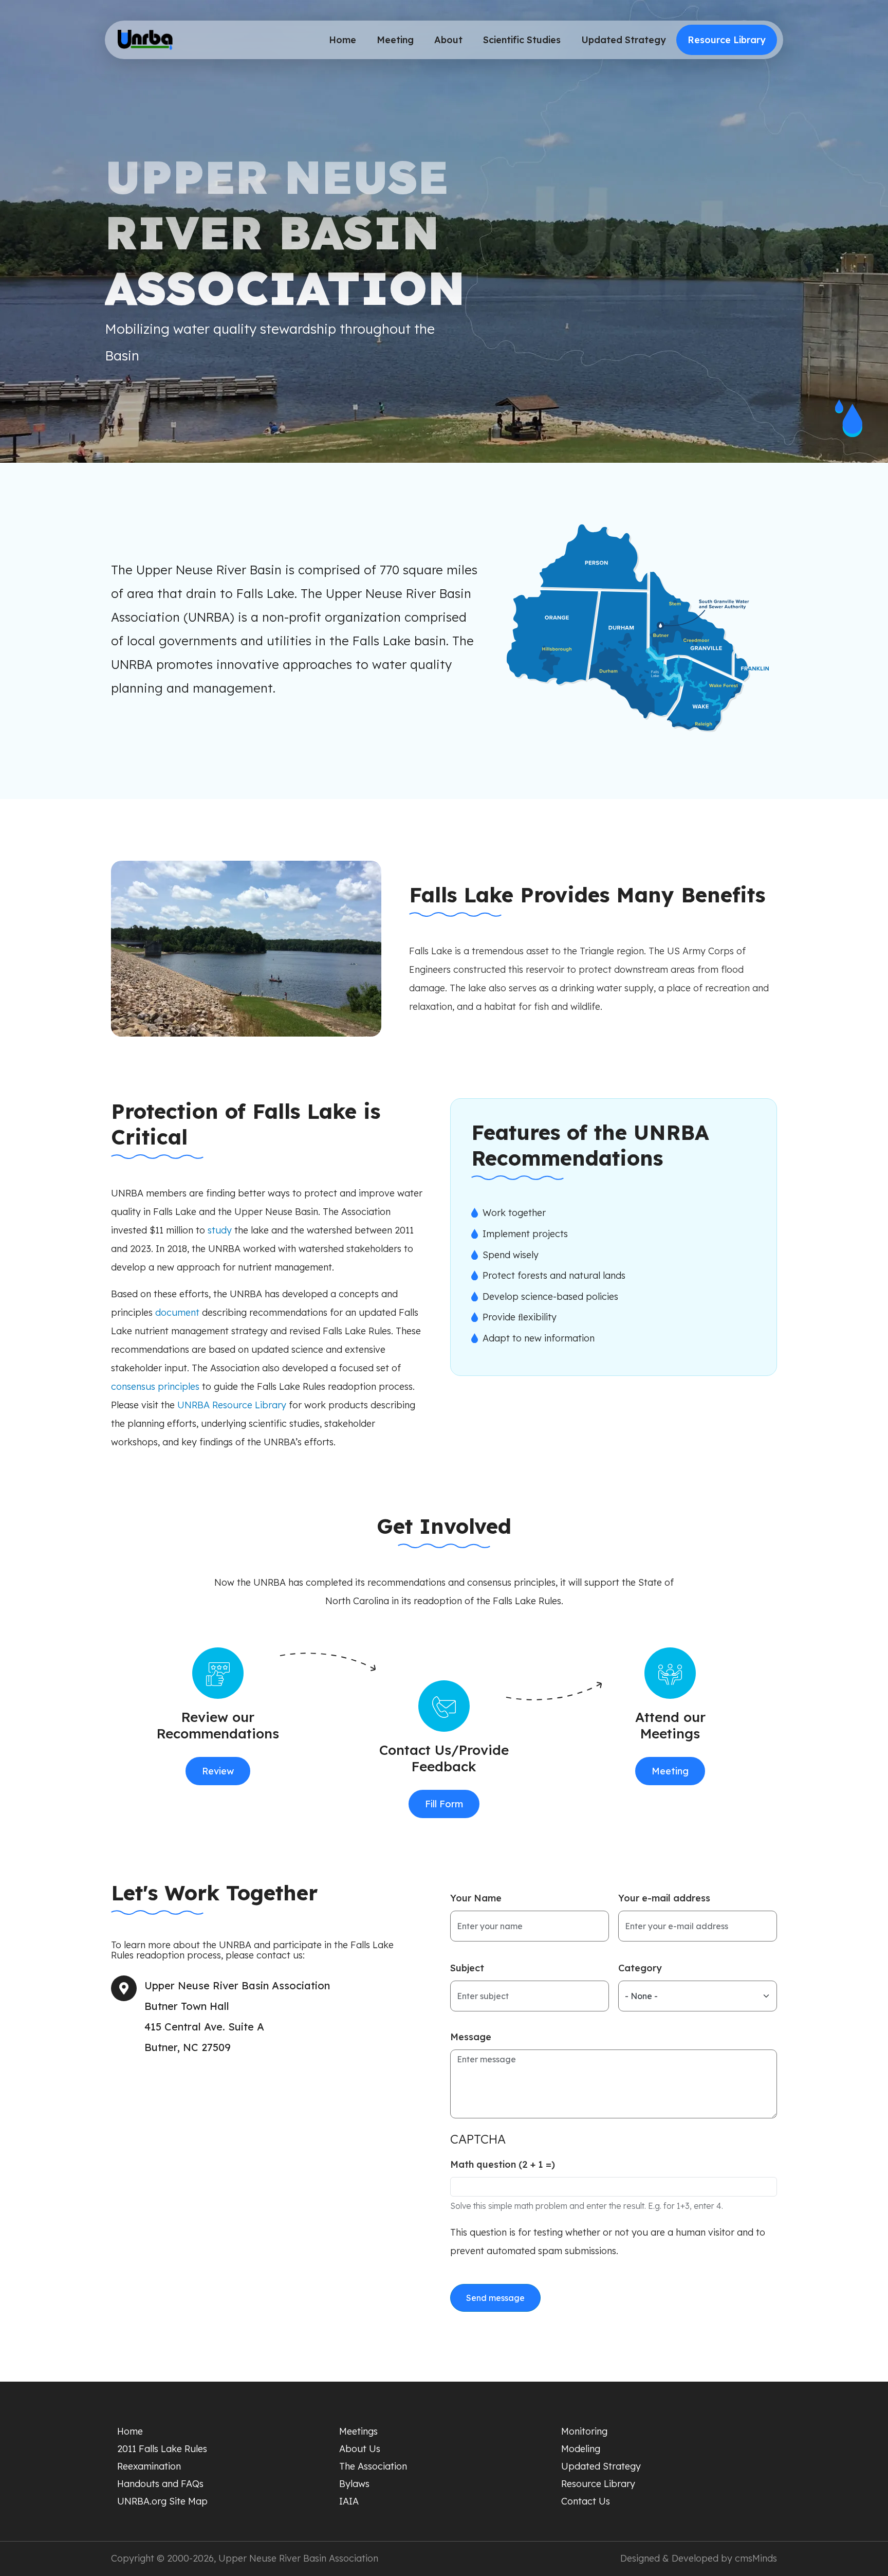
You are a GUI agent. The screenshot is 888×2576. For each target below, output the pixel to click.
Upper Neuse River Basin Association (298, 2558)
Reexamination (149, 2466)
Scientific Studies (522, 40)
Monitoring (584, 2431)
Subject (467, 1968)
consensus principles (155, 1386)
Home (343, 40)
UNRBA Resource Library (232, 1405)
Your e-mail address (664, 1898)
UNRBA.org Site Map (162, 2501)
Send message (495, 2298)
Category (640, 1968)
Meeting (395, 40)
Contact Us (586, 2501)
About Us (360, 2449)
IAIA (349, 2501)
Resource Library (727, 40)
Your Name (476, 1898)
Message (471, 2037)
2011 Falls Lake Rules (162, 2449)
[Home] (145, 40)
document (177, 1312)
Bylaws (354, 2484)
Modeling (581, 2449)
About (448, 40)
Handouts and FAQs (160, 2484)
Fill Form (444, 1804)
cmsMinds (756, 2558)
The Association (373, 2466)
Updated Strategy (624, 40)
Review (218, 1771)
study (220, 1230)
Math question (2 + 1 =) (503, 2165)
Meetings (358, 2431)
